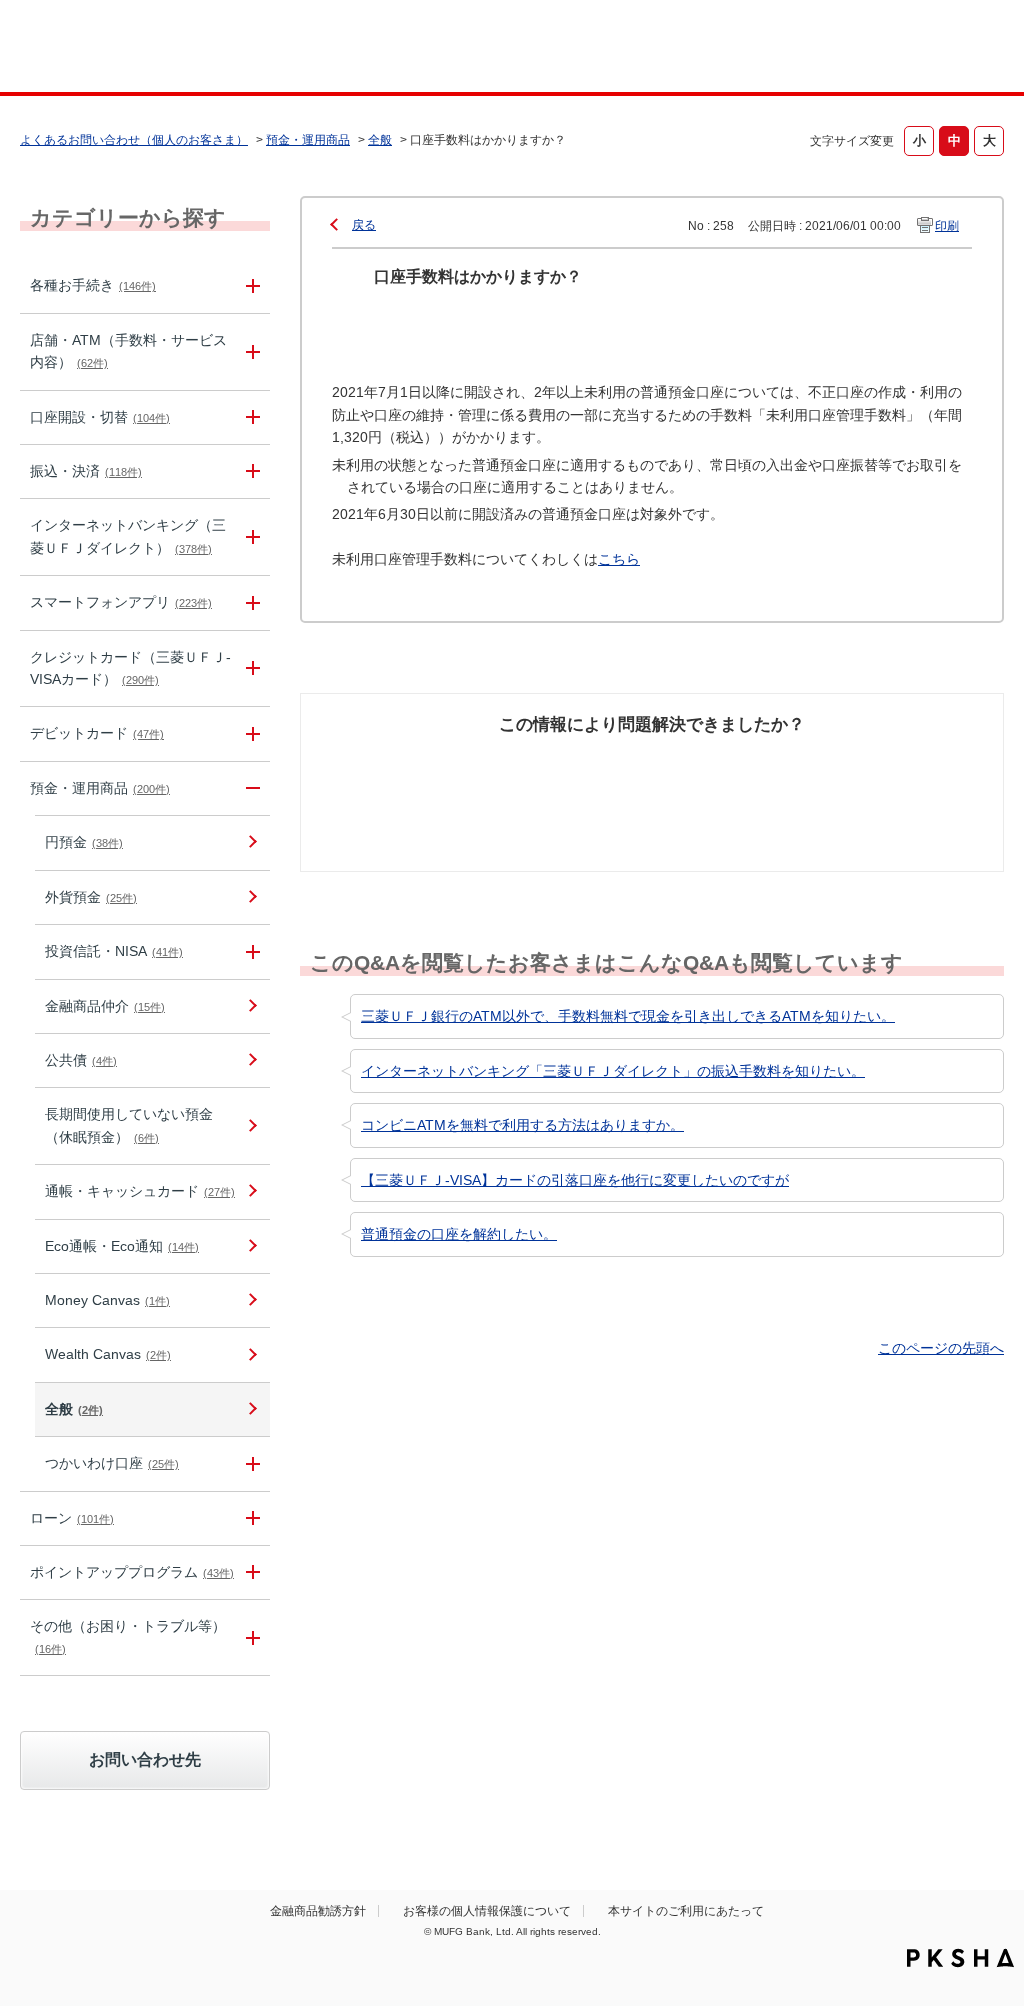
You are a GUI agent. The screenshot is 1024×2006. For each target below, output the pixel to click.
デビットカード (97, 733)
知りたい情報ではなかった (895, 773)
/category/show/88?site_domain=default (250, 417)
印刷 (947, 226)
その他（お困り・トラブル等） (128, 1636)
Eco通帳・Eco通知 (122, 1246)
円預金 (84, 842)
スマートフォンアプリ (121, 602)
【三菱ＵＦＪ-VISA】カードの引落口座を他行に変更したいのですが (575, 1180)
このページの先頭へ (941, 1348)
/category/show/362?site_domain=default (250, 669)
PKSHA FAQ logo (960, 1958)
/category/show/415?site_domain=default (250, 1463)
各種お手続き (93, 285)
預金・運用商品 (308, 140)
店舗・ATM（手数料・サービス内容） (128, 351)
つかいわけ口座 (112, 1463)
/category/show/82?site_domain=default (250, 788)
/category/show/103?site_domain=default (250, 1518)
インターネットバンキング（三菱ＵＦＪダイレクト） (128, 536)
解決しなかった (727, 762)
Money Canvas (107, 1300)
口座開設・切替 (100, 417)
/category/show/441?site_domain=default (250, 1572)
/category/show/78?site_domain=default (250, 1637)
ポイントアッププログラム (132, 1572)
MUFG (138, 48)
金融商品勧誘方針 (318, 1911)
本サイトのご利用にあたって (686, 1911)
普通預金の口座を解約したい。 (459, 1234)
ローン (72, 1518)
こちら (619, 559)
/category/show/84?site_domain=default (250, 537)
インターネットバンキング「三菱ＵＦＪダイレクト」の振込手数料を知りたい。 (613, 1071)
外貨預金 (91, 897)
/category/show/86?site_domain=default (250, 285)
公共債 (81, 1060)
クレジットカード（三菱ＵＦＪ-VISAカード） (130, 668)
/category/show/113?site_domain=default (250, 352)
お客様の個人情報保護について (487, 1911)
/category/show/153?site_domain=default (250, 602)
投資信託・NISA (114, 951)
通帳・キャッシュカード (140, 1191)
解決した (361, 762)
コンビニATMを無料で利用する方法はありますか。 (522, 1125)
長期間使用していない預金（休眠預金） (129, 1125)
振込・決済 (86, 471)
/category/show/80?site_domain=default (250, 471)
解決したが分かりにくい (559, 773)
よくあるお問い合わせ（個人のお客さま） (134, 140)
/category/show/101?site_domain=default (250, 733)
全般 (380, 140)
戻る (364, 225)
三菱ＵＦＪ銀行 (895, 49)
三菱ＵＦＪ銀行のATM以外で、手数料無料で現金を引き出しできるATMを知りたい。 (628, 1016)
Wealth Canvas (108, 1354)
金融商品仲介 (105, 1006)
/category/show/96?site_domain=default (250, 951)
